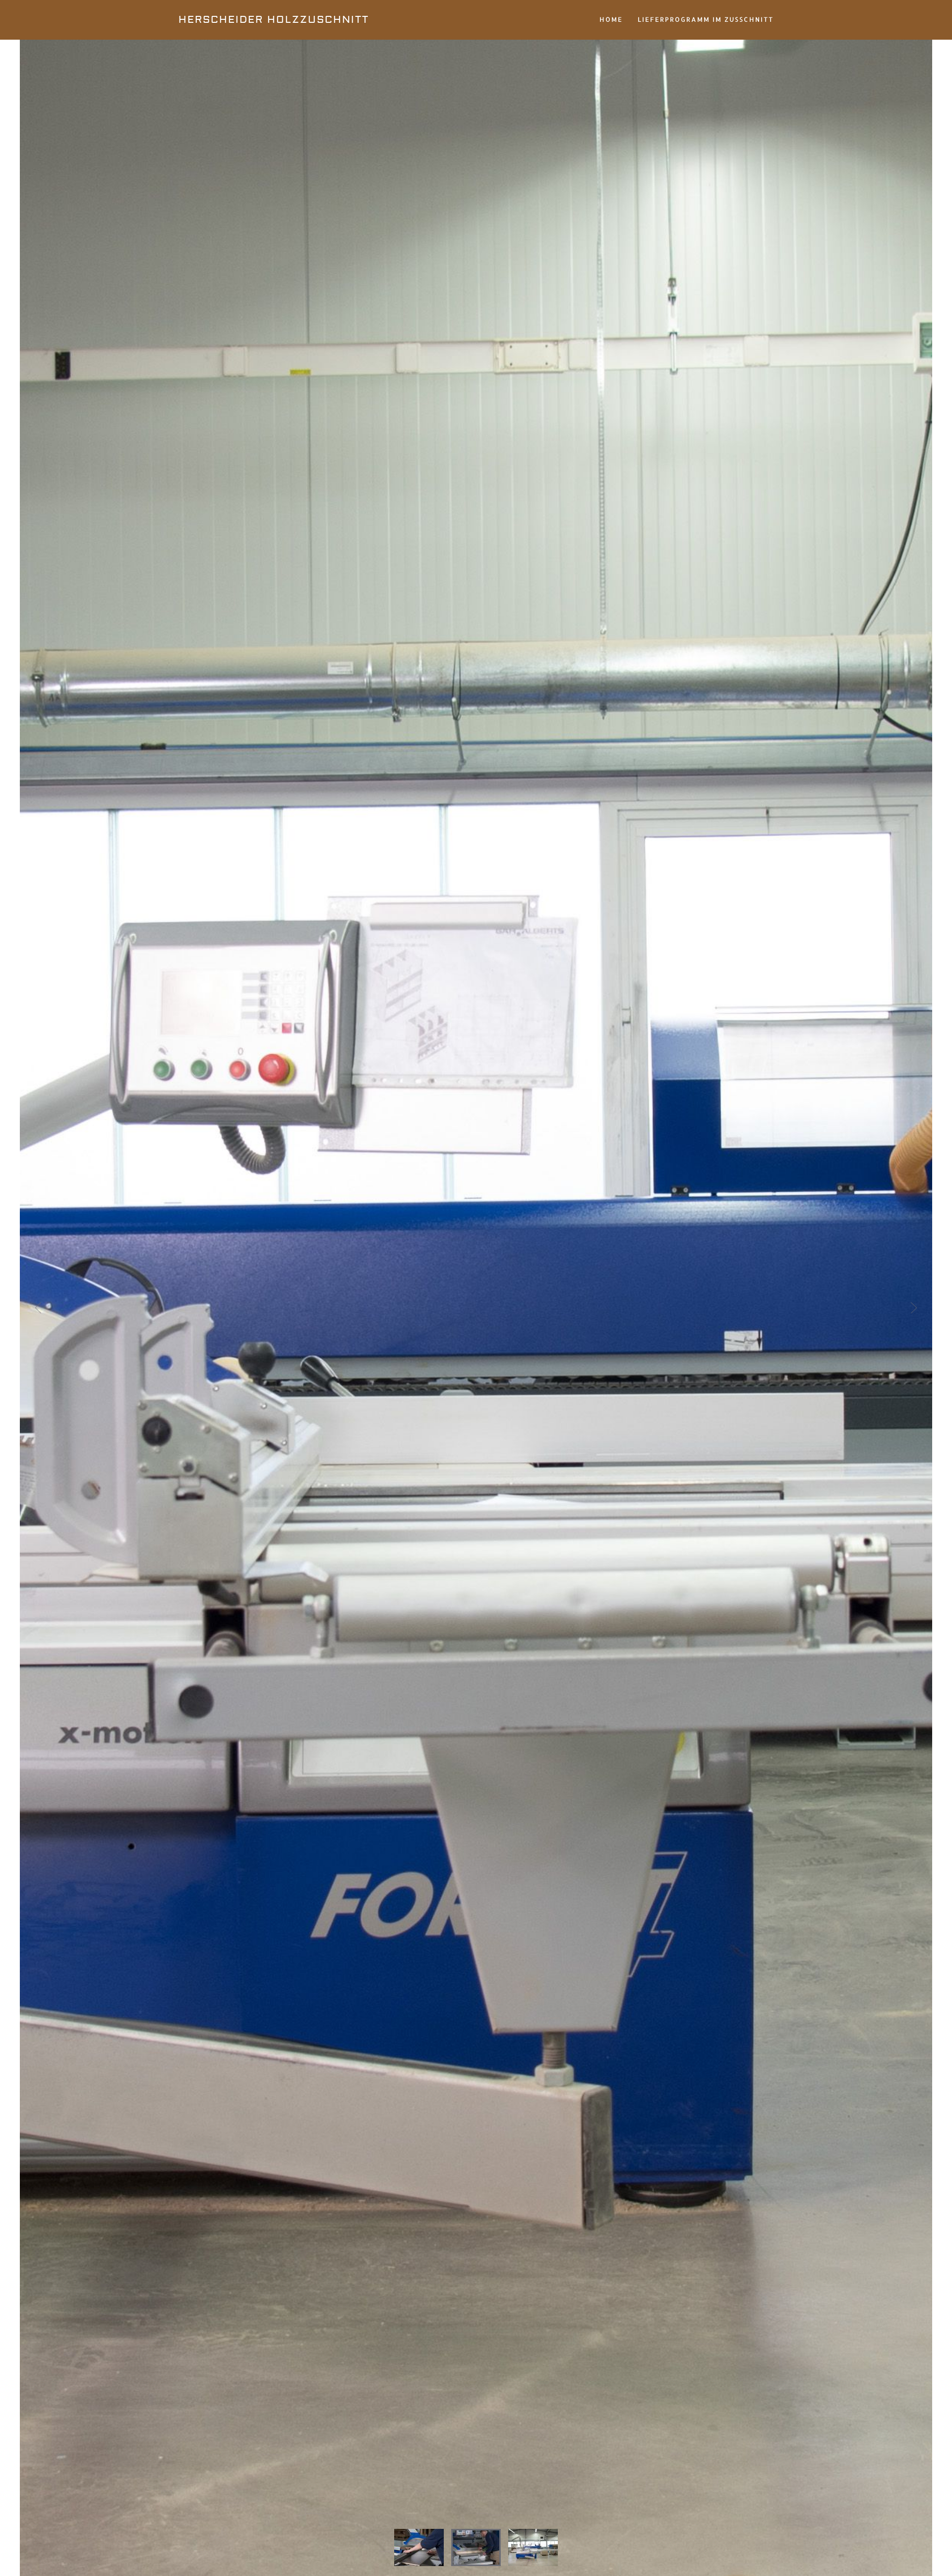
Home (611, 19)
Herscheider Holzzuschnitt (274, 20)
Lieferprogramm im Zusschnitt (706, 19)
